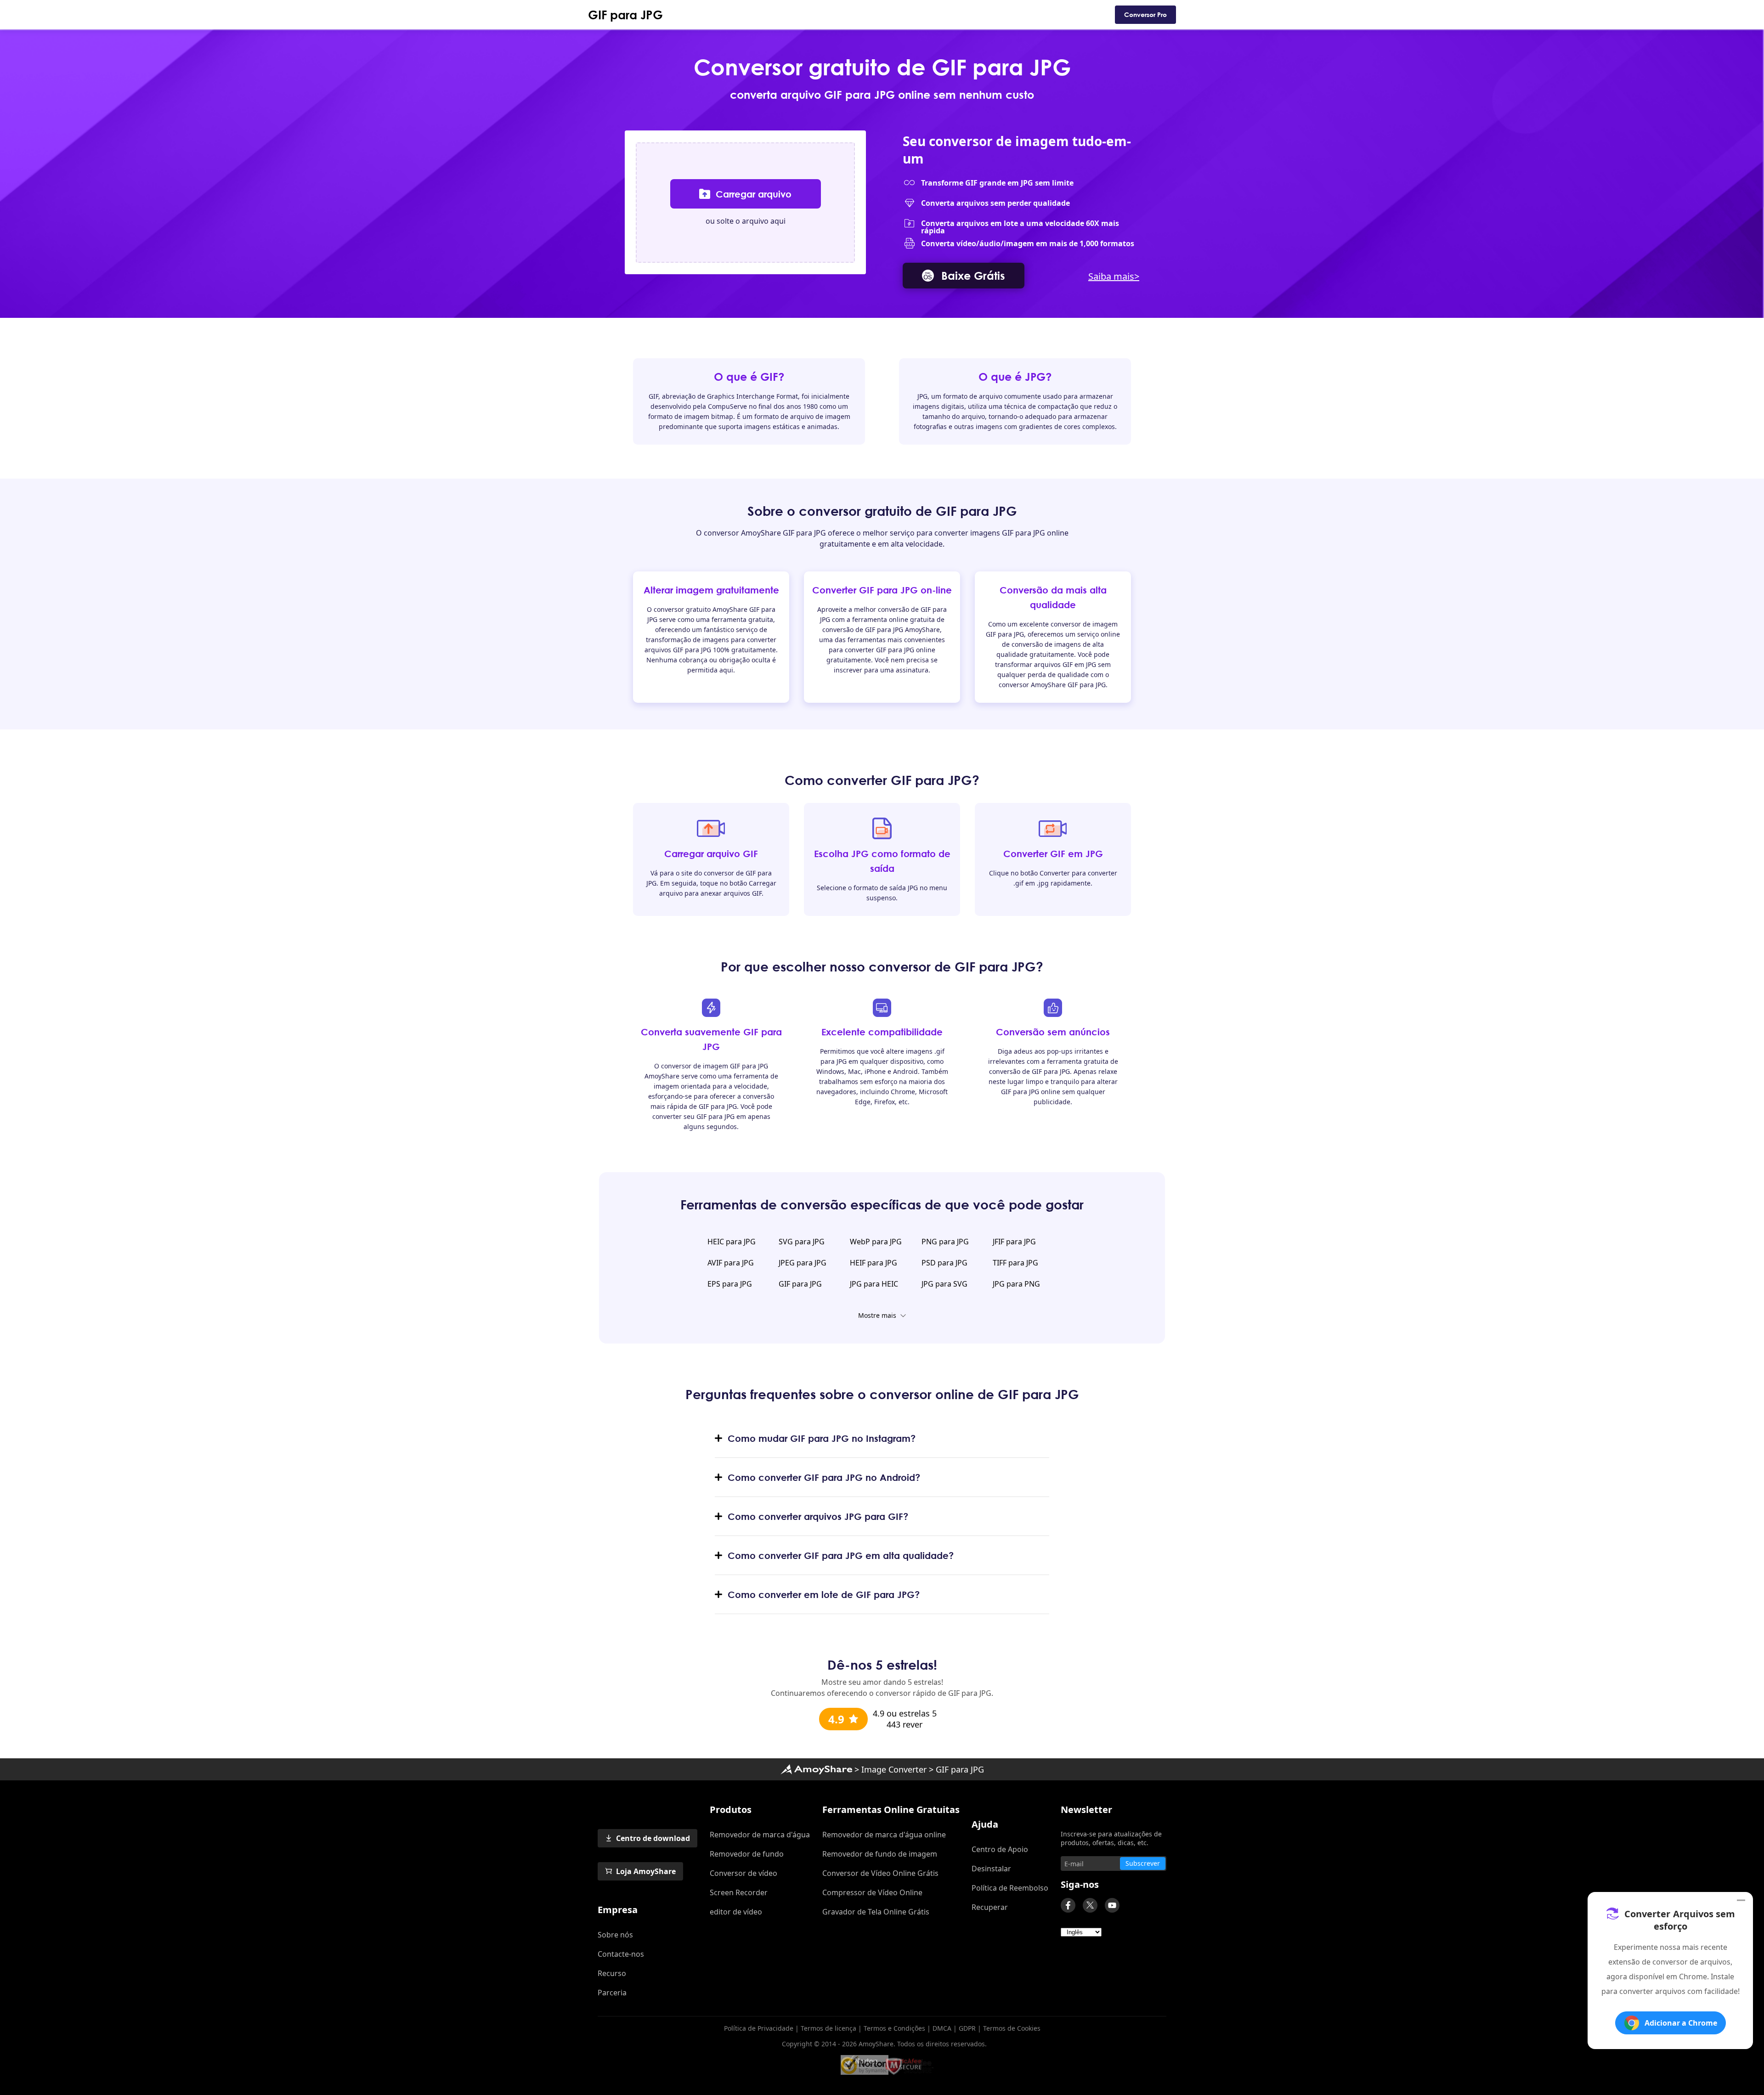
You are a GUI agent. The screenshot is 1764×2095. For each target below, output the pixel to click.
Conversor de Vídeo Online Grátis (880, 1873)
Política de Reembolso (1010, 1888)
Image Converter (894, 1769)
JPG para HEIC (874, 1284)
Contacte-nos (621, 1954)
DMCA (942, 2028)
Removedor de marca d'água (760, 1835)
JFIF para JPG (1014, 1242)
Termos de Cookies (1012, 2028)
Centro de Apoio (1000, 1849)
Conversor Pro (1145, 14)
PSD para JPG (944, 1263)
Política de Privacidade (759, 2028)
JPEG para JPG (803, 1263)
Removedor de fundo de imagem (880, 1854)
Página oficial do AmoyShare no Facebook (1068, 1905)
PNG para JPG (945, 1242)
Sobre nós (615, 1935)
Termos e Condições (894, 2028)
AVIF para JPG (731, 1263)
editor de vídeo (736, 1912)
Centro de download (653, 1838)
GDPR (967, 2028)
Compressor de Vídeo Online (872, 1892)
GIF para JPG (625, 15)
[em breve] (1112, 1905)
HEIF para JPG (874, 1263)
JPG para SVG (944, 1284)
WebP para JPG (876, 1242)
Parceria (612, 1993)
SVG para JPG (802, 1242)
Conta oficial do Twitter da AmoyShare (1090, 1905)
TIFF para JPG (1015, 1263)
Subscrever (1143, 1863)
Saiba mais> (1114, 276)
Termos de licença (828, 2028)
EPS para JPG (730, 1284)
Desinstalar (991, 1869)
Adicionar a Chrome (1681, 2023)
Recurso (612, 1973)
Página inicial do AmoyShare (816, 1769)
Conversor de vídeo (743, 1873)
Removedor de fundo (747, 1854)
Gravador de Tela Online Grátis (876, 1912)
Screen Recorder (739, 1892)
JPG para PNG (1016, 1284)
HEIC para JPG (732, 1242)
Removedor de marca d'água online (884, 1835)
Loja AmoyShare (646, 1871)
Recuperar (990, 1907)
